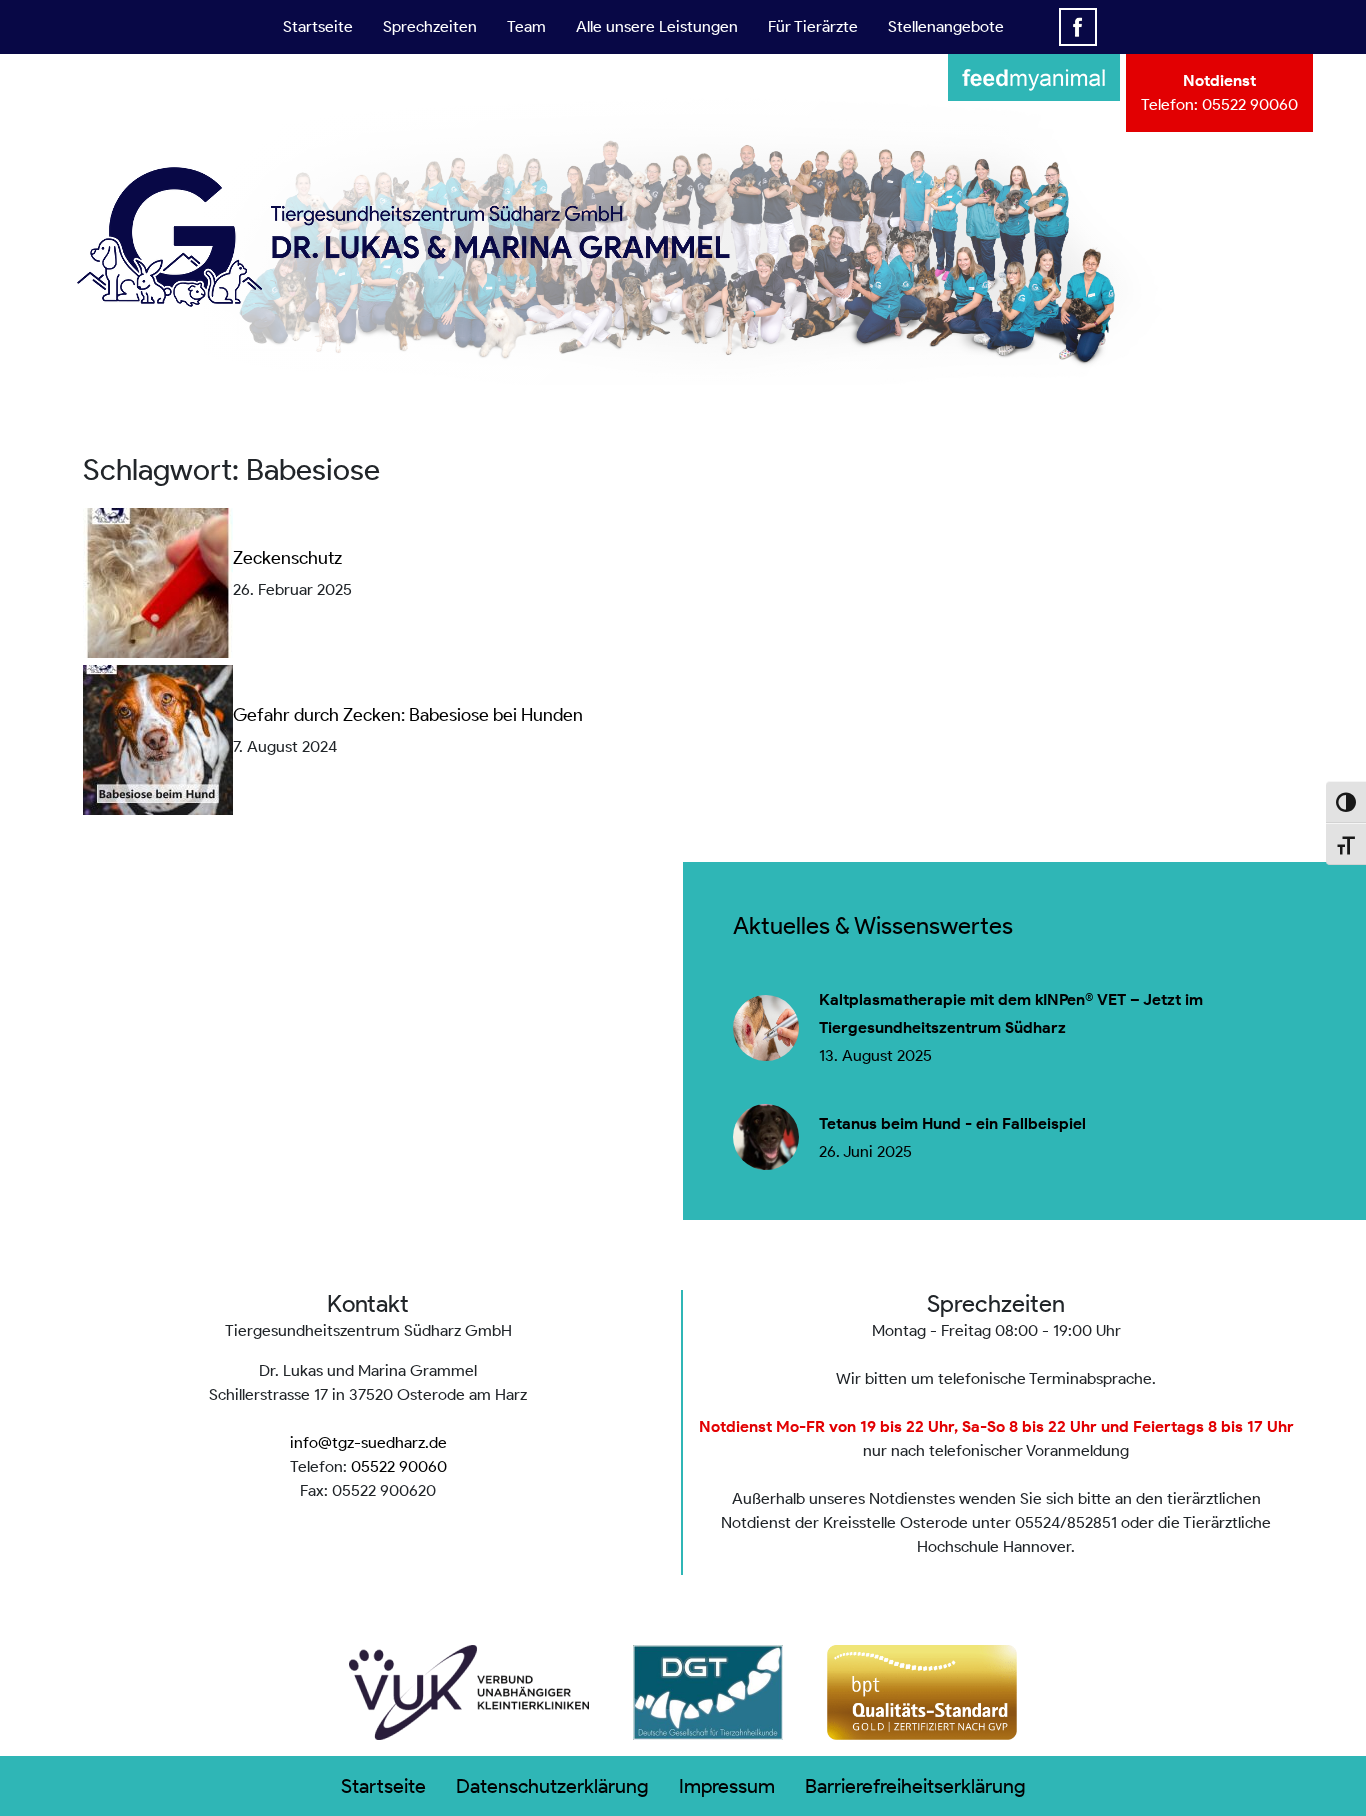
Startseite (318, 26)
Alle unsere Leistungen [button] (657, 26)
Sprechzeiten (430, 26)
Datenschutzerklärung (552, 1786)
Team (526, 26)
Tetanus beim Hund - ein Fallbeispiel (952, 1124)
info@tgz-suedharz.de (368, 1442)
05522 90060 (1250, 104)
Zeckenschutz (287, 558)
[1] (683, 355)
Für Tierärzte (813, 26)
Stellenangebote (946, 26)
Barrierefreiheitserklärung (915, 1786)
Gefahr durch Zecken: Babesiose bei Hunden (408, 715)
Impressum (727, 1786)
